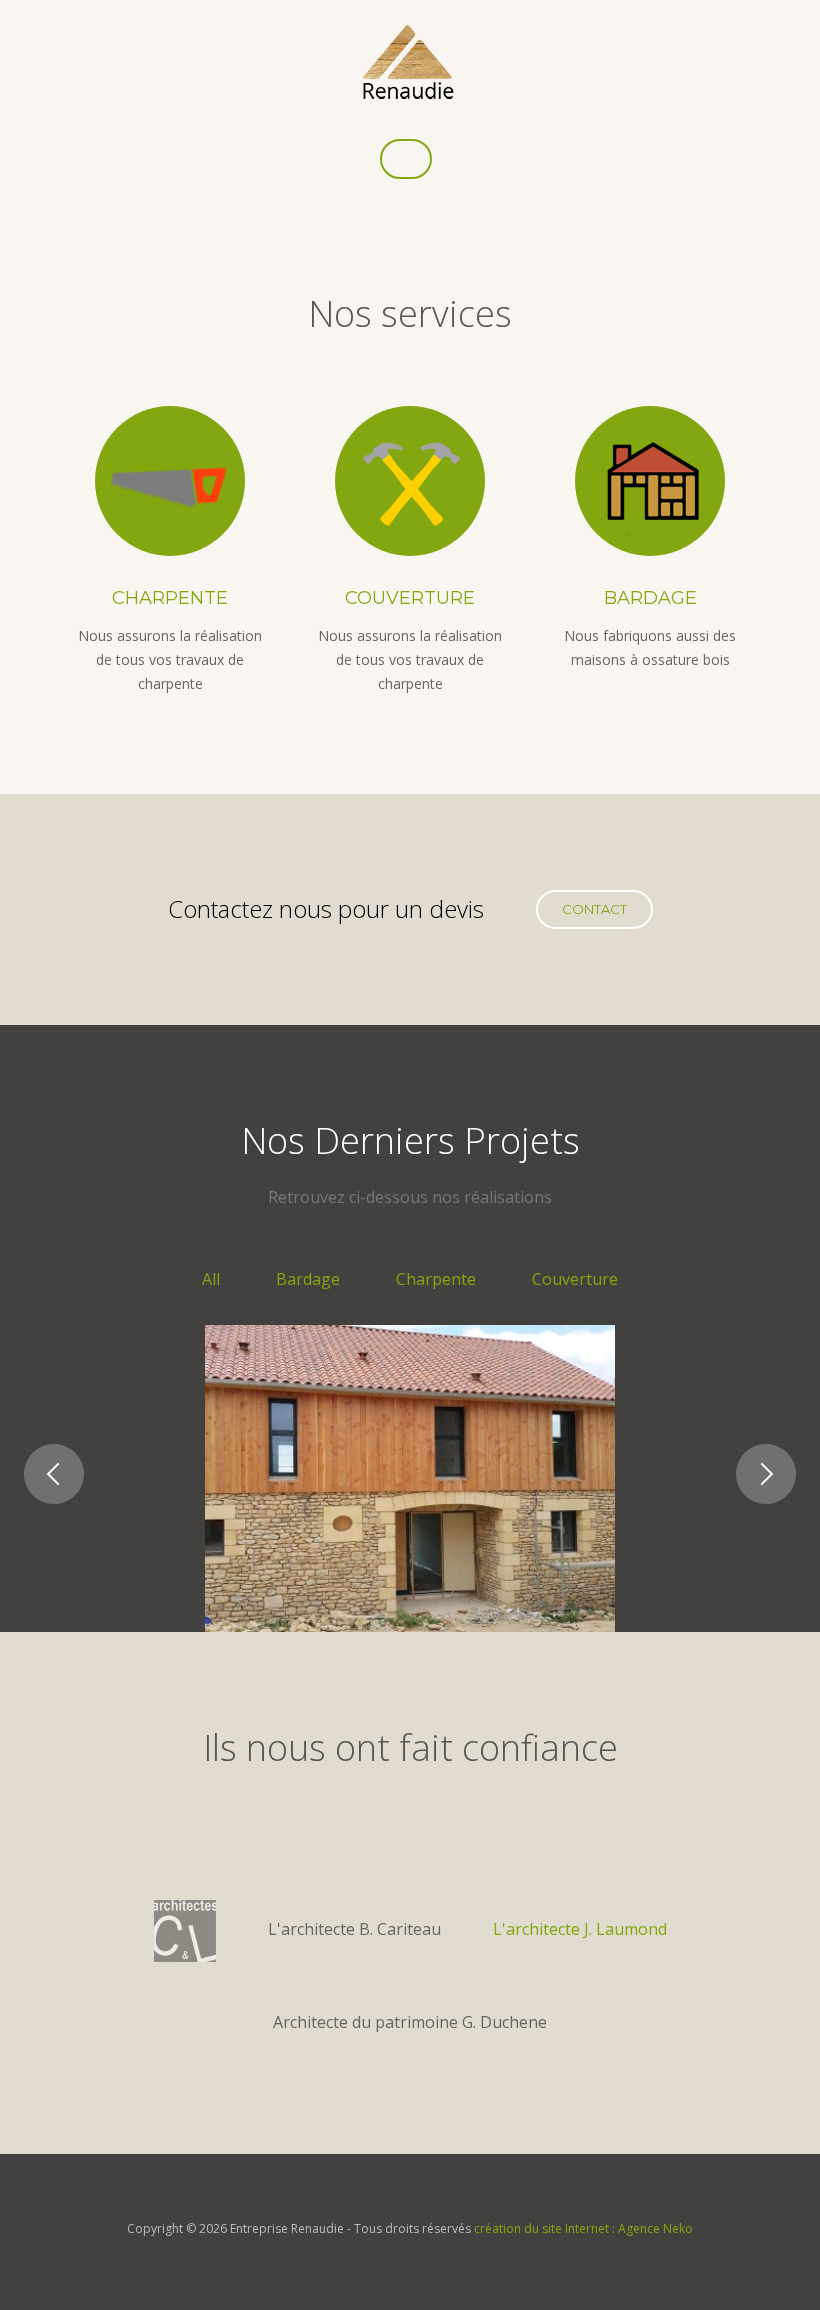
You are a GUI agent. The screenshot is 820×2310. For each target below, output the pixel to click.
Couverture (410, 598)
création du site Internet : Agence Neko (583, 2228)
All (211, 1279)
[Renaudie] (408, 62)
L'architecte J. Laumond (580, 1929)
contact (594, 909)
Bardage (650, 598)
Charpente (170, 598)
